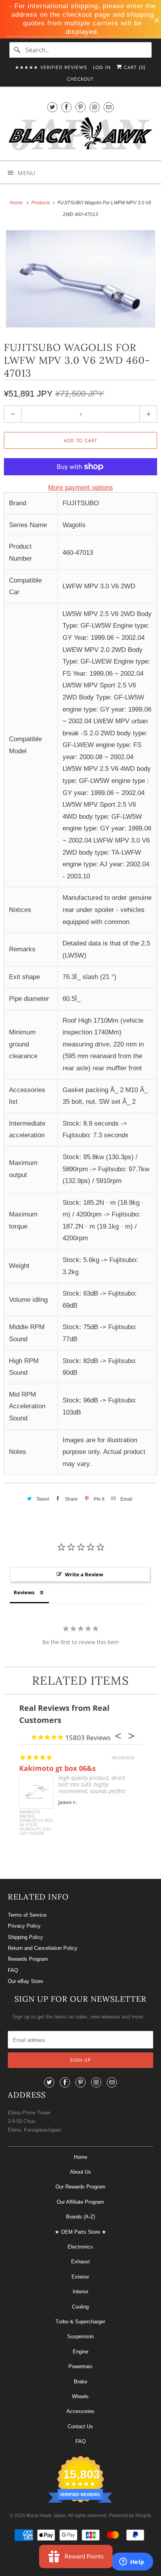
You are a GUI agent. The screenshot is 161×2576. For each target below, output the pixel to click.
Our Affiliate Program (80, 2202)
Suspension (80, 2336)
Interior (80, 2292)
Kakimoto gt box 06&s (57, 1768)
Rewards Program (28, 1959)
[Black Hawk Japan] (80, 135)
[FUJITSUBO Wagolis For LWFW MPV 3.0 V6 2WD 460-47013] (80, 279)
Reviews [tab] (24, 1592)
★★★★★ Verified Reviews (51, 67)
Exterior (80, 2277)
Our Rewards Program (80, 2187)
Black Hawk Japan (46, 2516)
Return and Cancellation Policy (43, 1948)
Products (41, 203)
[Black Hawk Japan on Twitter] (52, 107)
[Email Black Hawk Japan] (109, 107)
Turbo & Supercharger (80, 2322)
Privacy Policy (24, 1926)
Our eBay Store (25, 1981)
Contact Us (80, 2426)
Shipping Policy (25, 1937)
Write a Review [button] (84, 1574)
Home (80, 2157)
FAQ (13, 1970)
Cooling (80, 2307)
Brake (80, 2382)
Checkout (80, 79)
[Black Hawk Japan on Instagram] (95, 107)
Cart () (134, 67)
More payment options (80, 488)
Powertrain (80, 2366)
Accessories (80, 2411)
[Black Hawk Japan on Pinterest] (80, 107)
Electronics (80, 2247)
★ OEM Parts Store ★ (80, 2232)
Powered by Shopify (130, 2516)
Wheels (80, 2396)
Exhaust (80, 2262)
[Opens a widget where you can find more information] (132, 2562)
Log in (102, 67)
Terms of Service (27, 1915)
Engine (80, 2352)
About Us (80, 2172)
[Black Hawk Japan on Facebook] (66, 107)
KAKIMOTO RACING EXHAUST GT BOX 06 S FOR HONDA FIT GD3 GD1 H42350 (36, 1823)
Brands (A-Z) (80, 2217)
